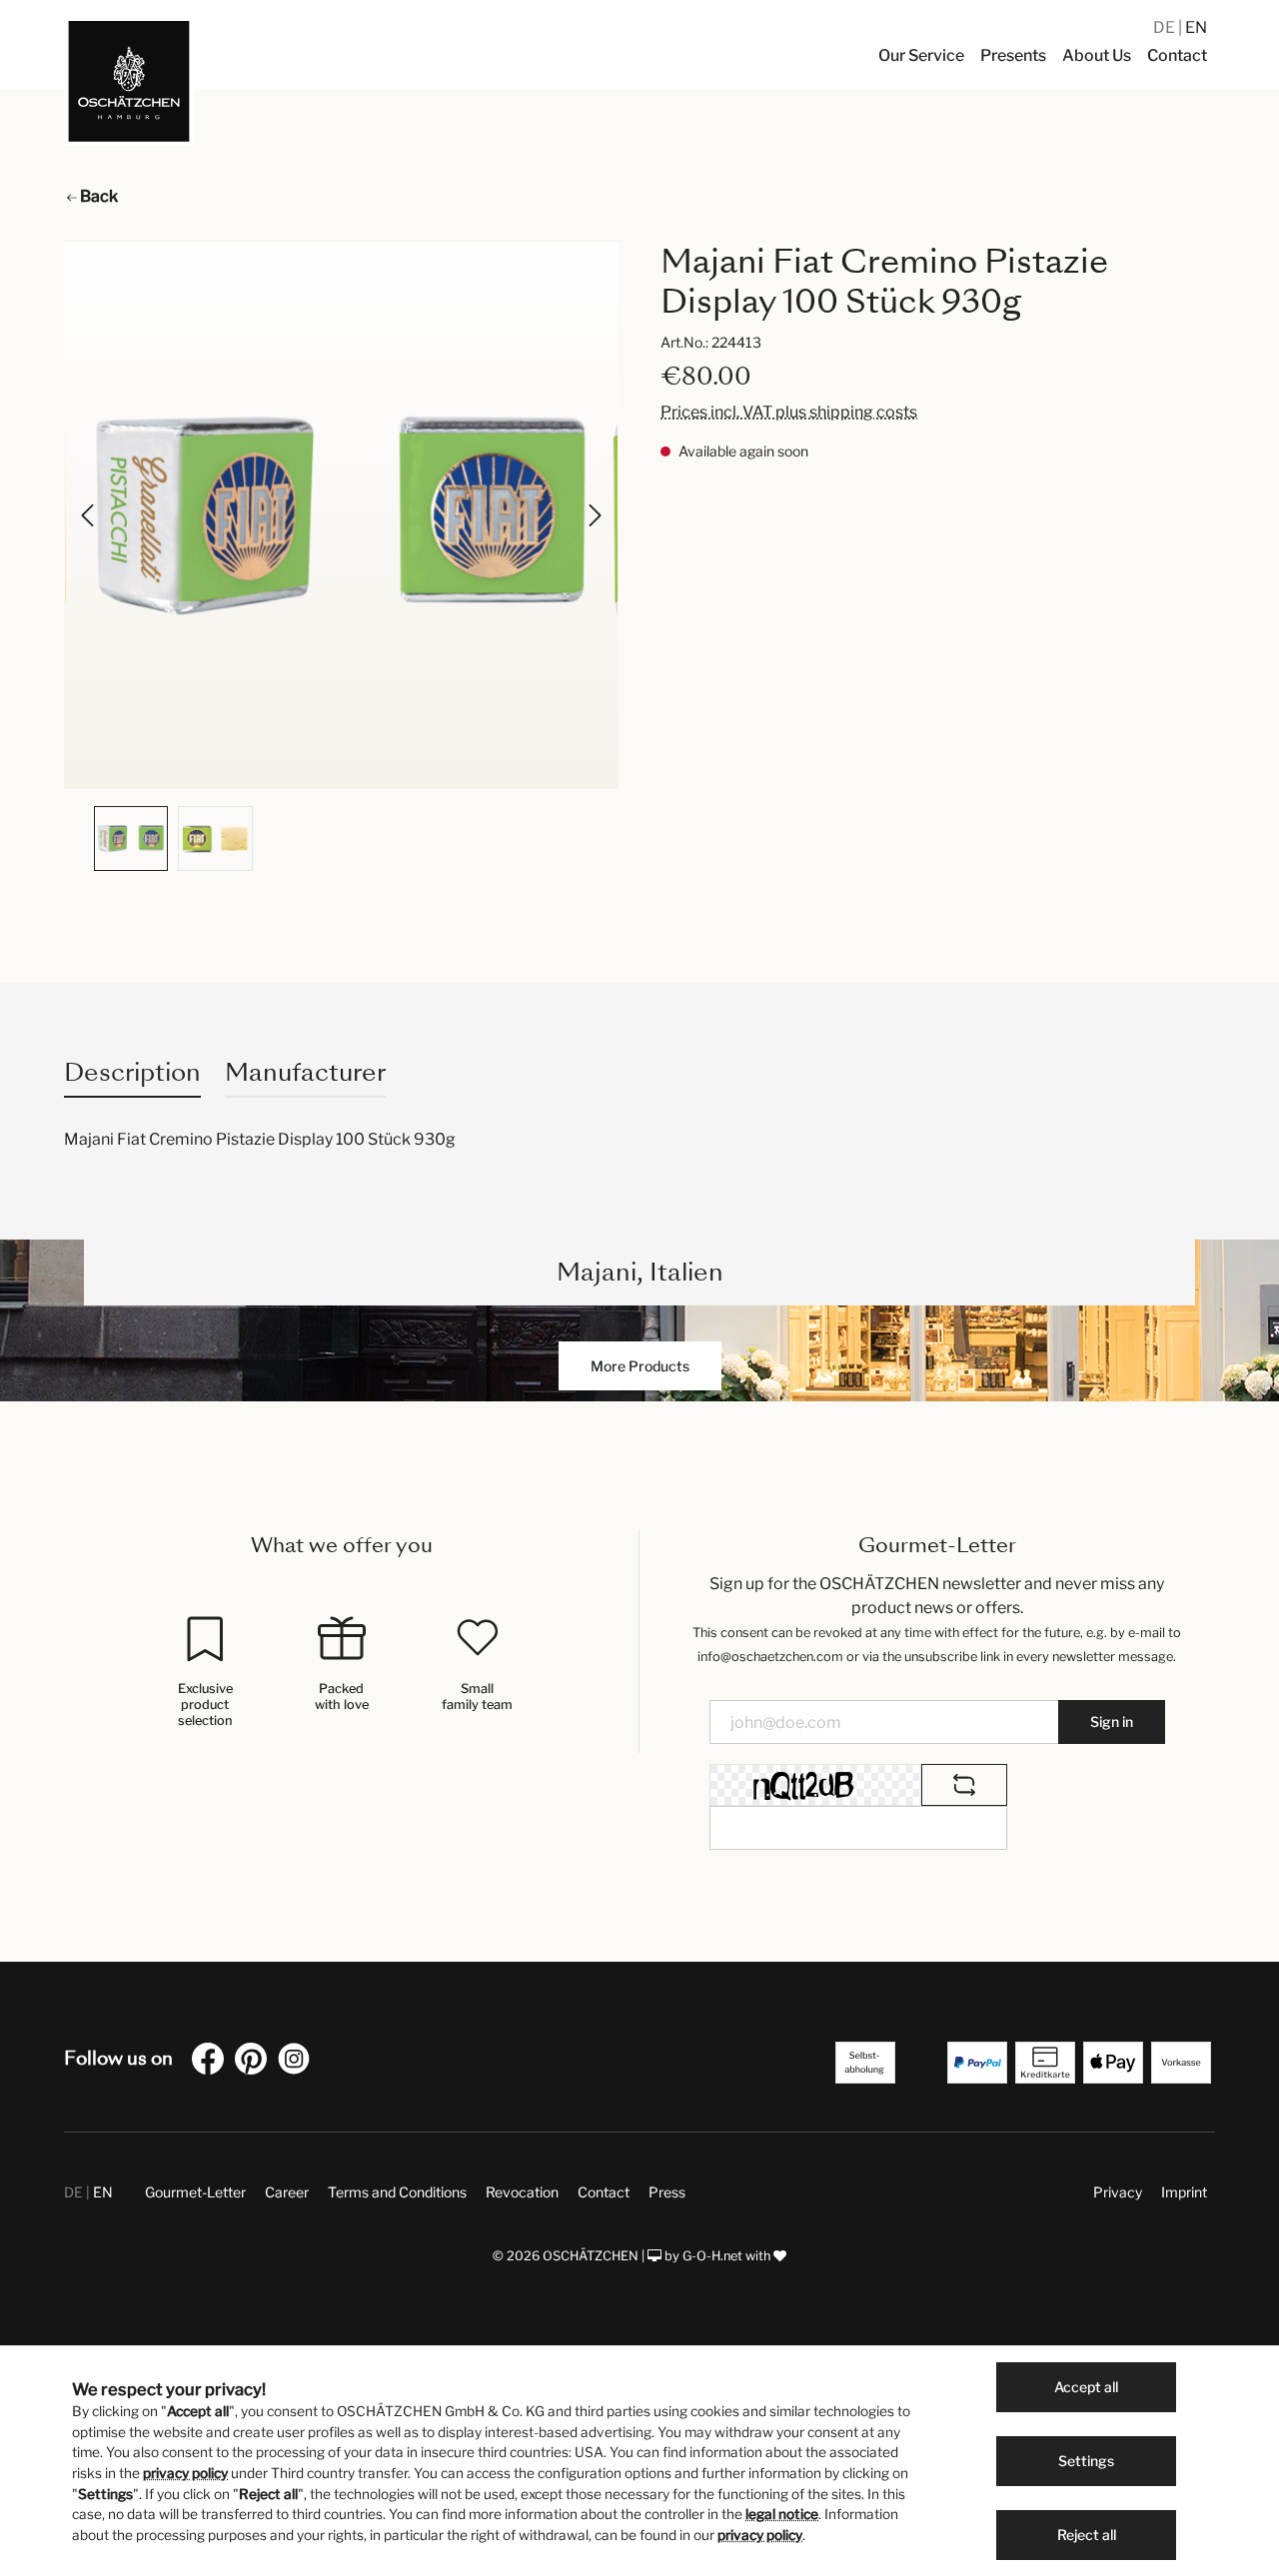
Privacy (1118, 2192)
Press (667, 2192)
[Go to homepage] (129, 81)
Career (287, 2192)
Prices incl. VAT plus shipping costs (789, 412)
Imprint (1184, 2192)
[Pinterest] (255, 2062)
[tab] (132, 1072)
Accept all (1086, 2387)
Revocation (522, 2192)
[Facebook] (212, 2062)
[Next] (594, 515)
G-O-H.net (712, 2256)
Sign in (1112, 1721)
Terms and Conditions (397, 2192)
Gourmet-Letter (195, 2192)
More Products (640, 1366)
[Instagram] (298, 2062)
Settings (1086, 2461)
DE (1166, 27)
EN (1196, 27)
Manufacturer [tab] (305, 1072)
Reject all (1087, 2535)
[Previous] (89, 515)
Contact (604, 2192)
